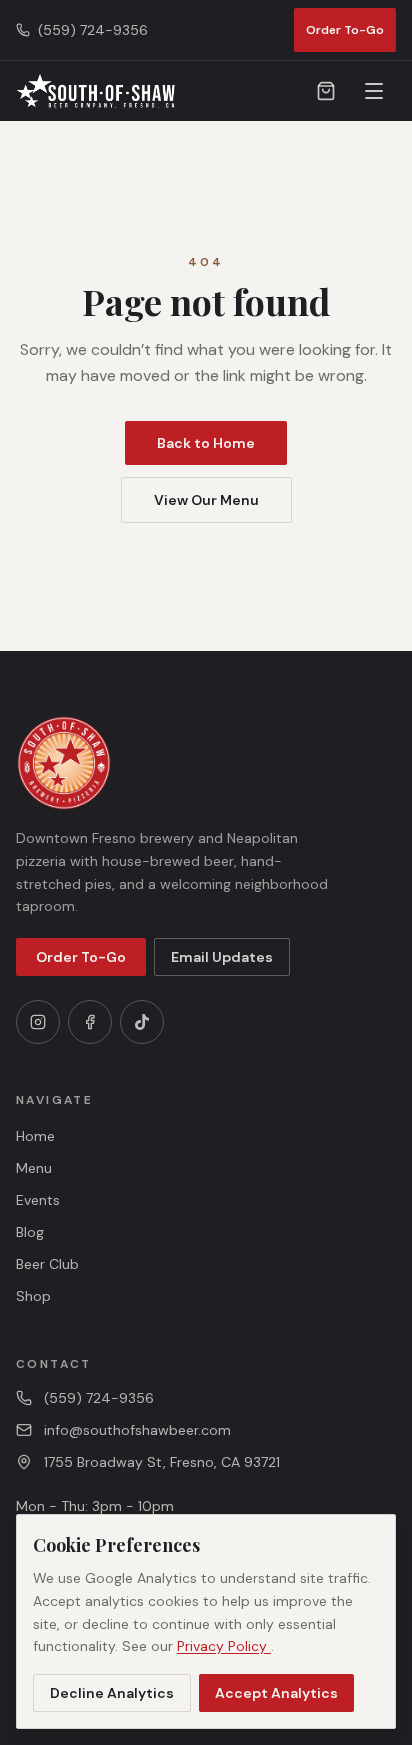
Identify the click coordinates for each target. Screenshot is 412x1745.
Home (35, 1136)
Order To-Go (345, 30)
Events (38, 1200)
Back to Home (206, 443)
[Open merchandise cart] (326, 91)
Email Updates (222, 957)
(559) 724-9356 (99, 1398)
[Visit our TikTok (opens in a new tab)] (142, 1022)
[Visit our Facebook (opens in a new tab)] (90, 1022)
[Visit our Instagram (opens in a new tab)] (38, 1022)
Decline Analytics (112, 1693)
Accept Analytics (276, 1693)
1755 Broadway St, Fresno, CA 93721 (162, 1462)
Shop (33, 1296)
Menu (34, 1168)
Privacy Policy (224, 1646)
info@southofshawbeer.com (137, 1430)
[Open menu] (374, 91)
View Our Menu (206, 500)
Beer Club (47, 1264)
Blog (30, 1232)
